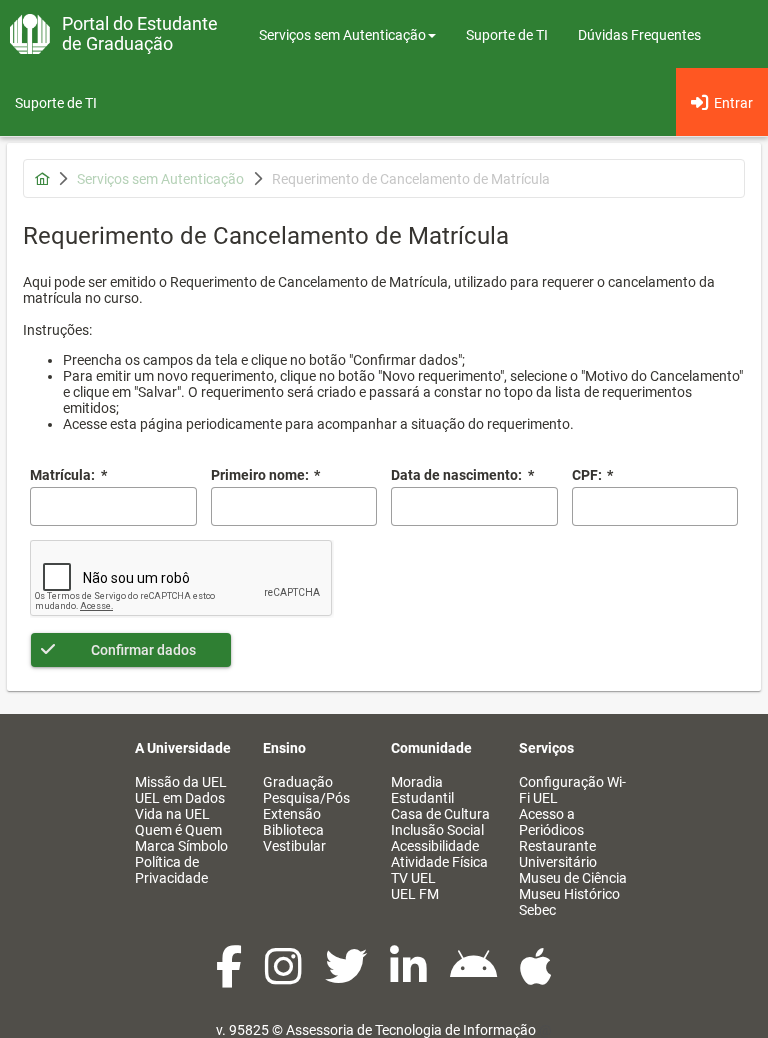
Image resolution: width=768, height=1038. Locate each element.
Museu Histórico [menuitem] (569, 894)
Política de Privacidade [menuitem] (171, 870)
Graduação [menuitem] (298, 782)
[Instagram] (285, 977)
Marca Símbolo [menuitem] (181, 846)
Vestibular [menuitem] (294, 846)
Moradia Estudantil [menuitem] (422, 790)
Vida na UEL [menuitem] (172, 814)
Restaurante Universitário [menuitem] (558, 854)
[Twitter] (347, 977)
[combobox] (474, 506)
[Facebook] (230, 977)
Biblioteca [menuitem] (293, 830)
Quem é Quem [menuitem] (178, 830)
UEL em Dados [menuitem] (180, 798)
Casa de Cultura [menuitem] (440, 814)
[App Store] (536, 977)
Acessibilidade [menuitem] (435, 846)
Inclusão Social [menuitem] (437, 830)
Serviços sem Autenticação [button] (342, 35)
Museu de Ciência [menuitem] (573, 878)
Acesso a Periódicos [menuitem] (551, 822)
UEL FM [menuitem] (415, 894)
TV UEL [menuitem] (413, 878)
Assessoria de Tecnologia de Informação (411, 1030)
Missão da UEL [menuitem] (181, 782)
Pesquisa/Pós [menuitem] (306, 798)
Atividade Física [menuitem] (439, 862)
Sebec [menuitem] (537, 910)
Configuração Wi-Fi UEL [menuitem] (572, 790)
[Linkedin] (410, 977)
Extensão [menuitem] (292, 814)
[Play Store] (475, 977)
